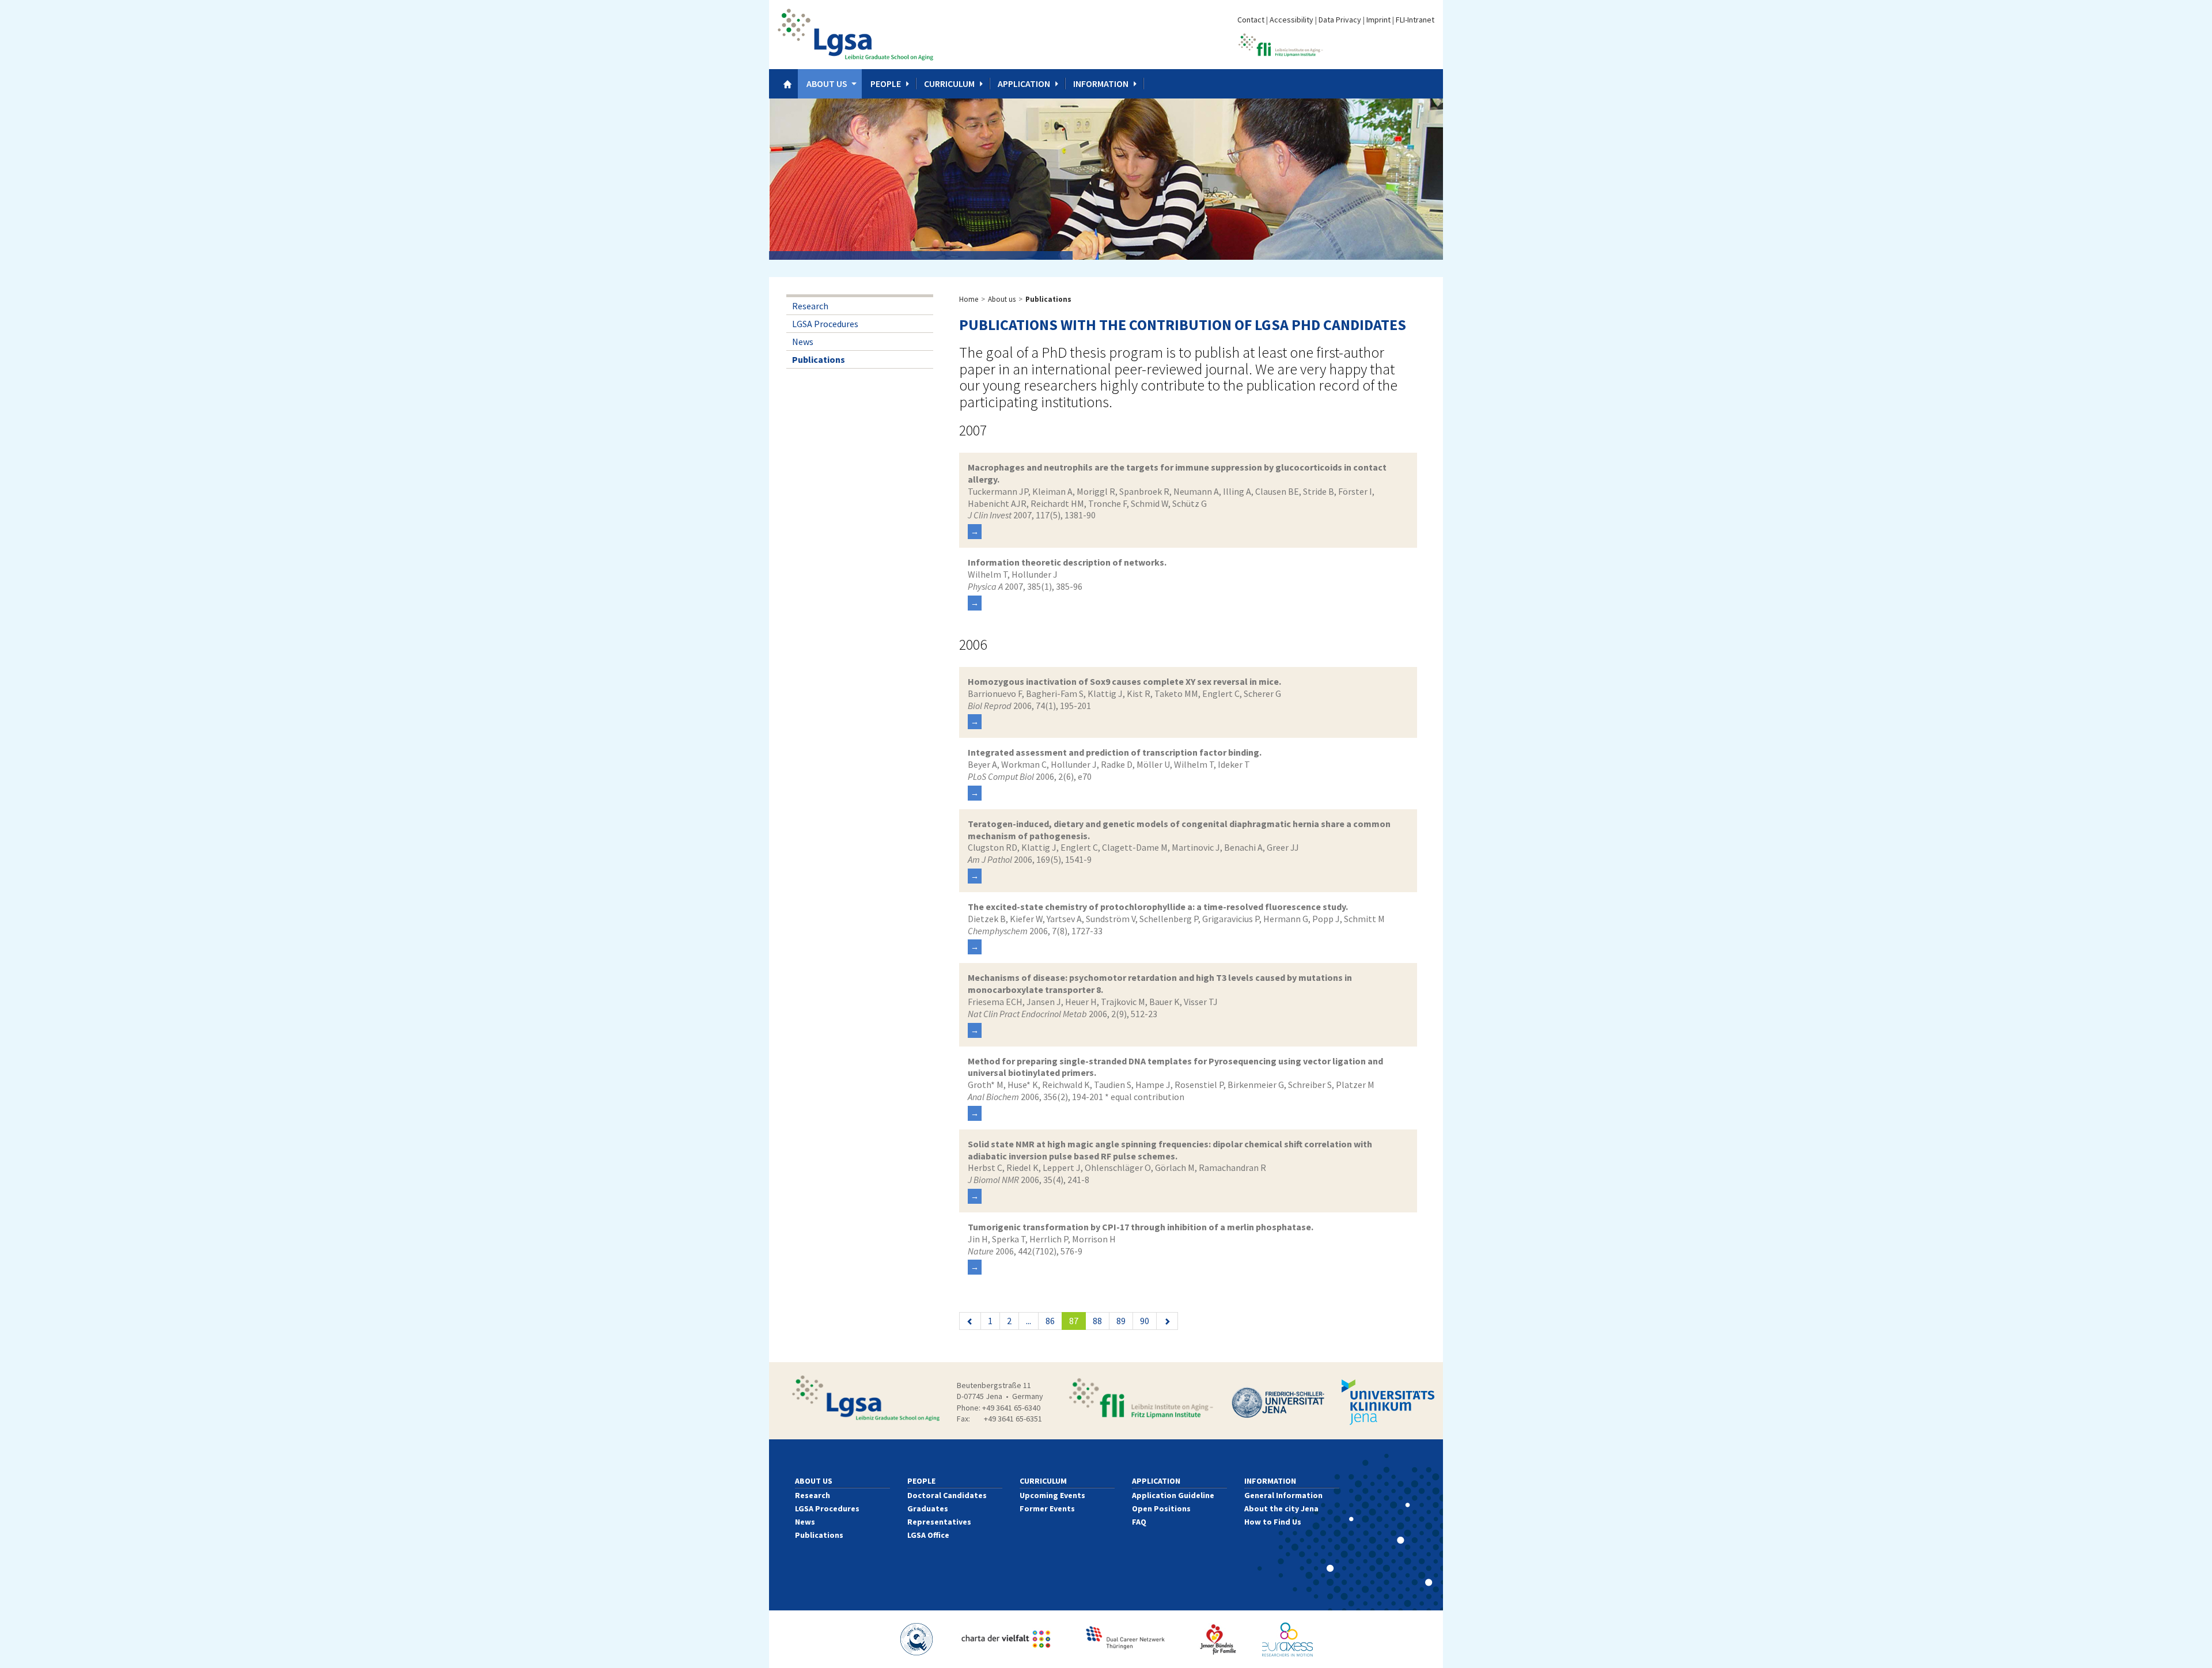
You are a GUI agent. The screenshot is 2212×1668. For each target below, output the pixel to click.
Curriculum (949, 84)
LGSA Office (928, 1535)
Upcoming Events (1052, 1495)
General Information (1283, 1495)
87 (1077, 1320)
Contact (1251, 20)
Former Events (1047, 1508)
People (886, 84)
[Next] (1167, 1321)
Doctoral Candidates (947, 1495)
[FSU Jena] (1278, 1402)
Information (1101, 84)
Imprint (1378, 20)
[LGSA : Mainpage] (855, 35)
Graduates (928, 1508)
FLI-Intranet (1415, 20)
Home (969, 299)
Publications (819, 359)
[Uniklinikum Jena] (1388, 1402)
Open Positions (1161, 1508)
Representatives (939, 1522)
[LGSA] (866, 1398)
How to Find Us (1273, 1522)
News (803, 342)
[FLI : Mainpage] (1281, 44)
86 (1050, 1321)
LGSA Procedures (825, 324)
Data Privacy (1340, 20)
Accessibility (1291, 20)
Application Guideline (1173, 1495)
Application (1024, 84)
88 (1097, 1321)
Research (810, 306)
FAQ (1139, 1522)
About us (827, 84)
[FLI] (1141, 1398)
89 (1121, 1321)
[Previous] (970, 1321)
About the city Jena (1281, 1508)
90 (1145, 1321)
